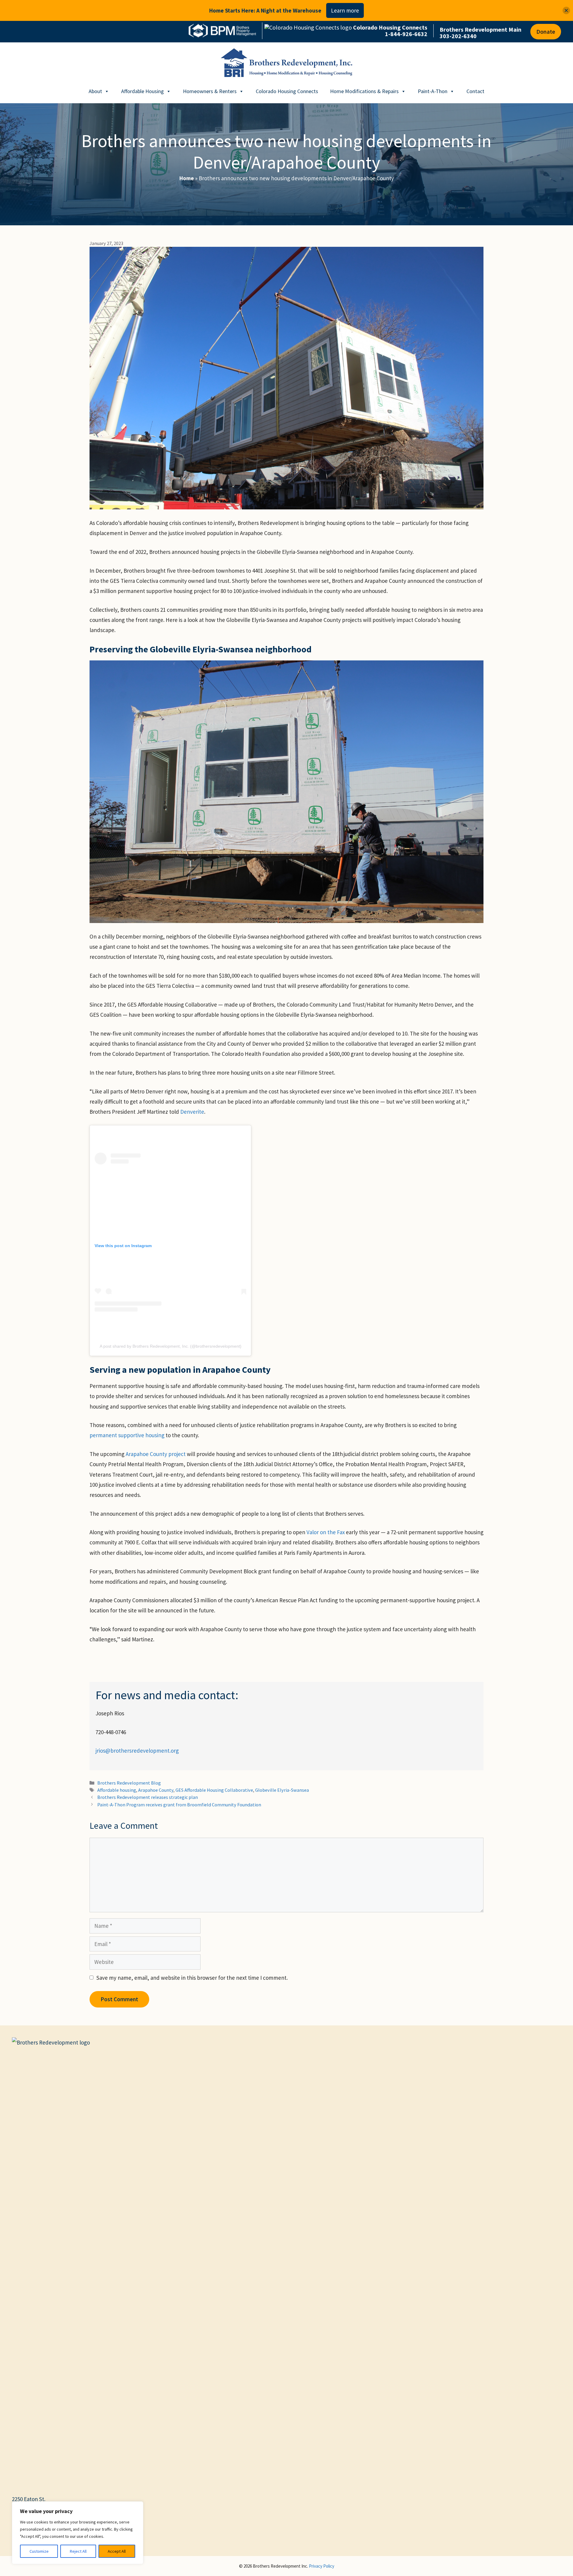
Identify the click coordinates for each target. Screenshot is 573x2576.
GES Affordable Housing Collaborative (214, 1790)
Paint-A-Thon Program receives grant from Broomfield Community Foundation (179, 1805)
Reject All (78, 2551)
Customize (39, 2551)
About (95, 91)
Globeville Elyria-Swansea (282, 1790)
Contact (475, 91)
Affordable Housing (143, 91)
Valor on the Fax (326, 1532)
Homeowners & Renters (210, 91)
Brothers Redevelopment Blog (129, 1783)
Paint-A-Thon (433, 91)
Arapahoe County (156, 1790)
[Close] (566, 11)
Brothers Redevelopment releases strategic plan (148, 1797)
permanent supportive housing (127, 1435)
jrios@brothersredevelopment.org (137, 1751)
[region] (78, 2533)
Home (187, 178)
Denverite (192, 1112)
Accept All (117, 2551)
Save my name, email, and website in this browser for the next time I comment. (192, 1978)
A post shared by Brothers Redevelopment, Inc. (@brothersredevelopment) (171, 1346)
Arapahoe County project (156, 1454)
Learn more (345, 10)
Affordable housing (117, 1790)
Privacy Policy (322, 2566)
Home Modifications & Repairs (364, 91)
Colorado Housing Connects (287, 91)
